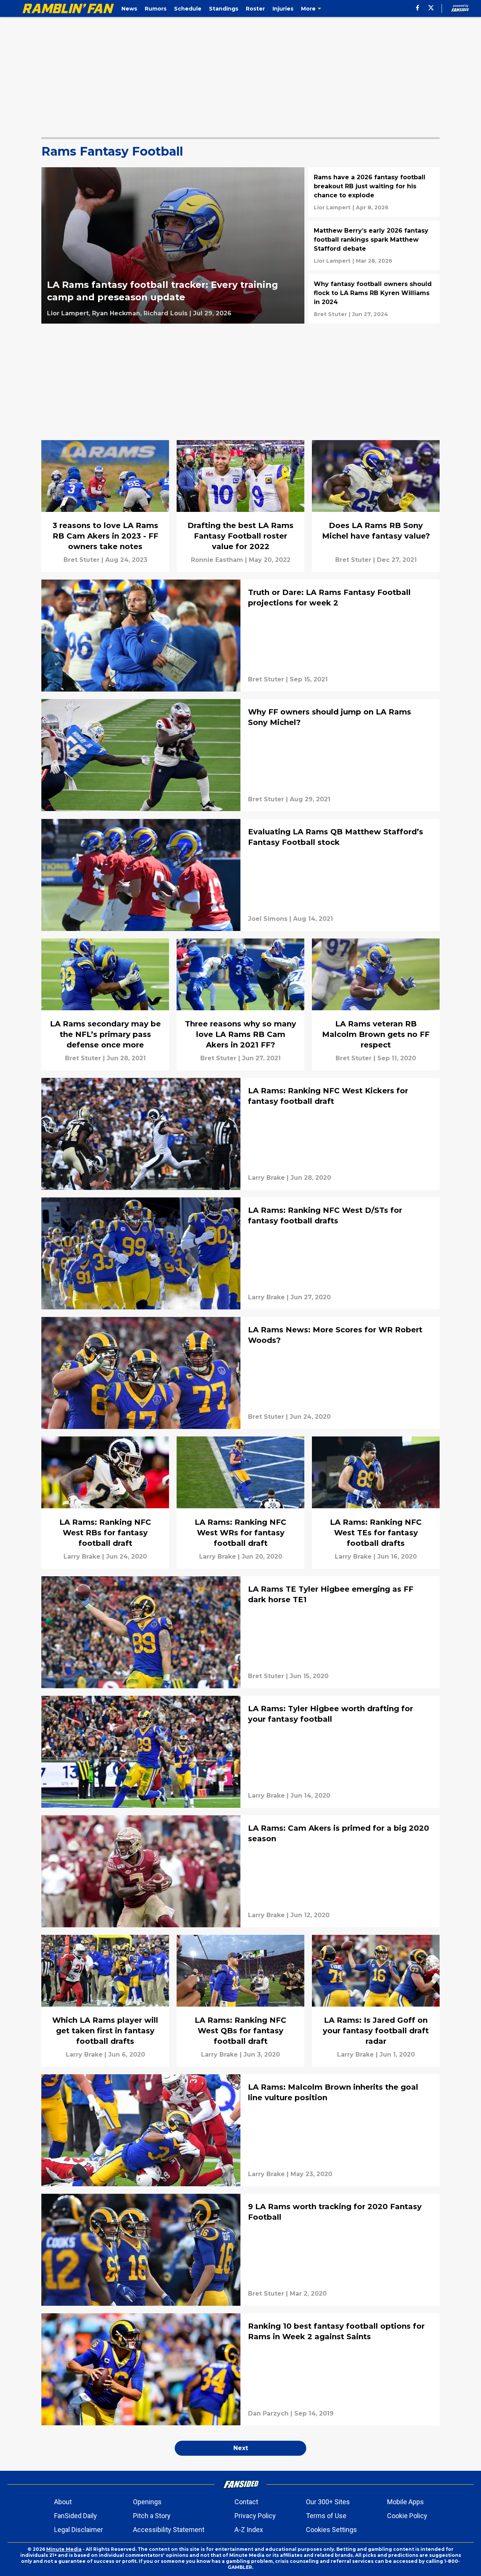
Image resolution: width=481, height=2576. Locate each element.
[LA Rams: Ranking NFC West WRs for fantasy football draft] (240, 1502)
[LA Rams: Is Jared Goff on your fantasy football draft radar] (376, 2001)
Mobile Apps (405, 2502)
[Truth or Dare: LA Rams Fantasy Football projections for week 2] (240, 636)
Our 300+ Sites (328, 2502)
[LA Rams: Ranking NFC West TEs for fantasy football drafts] (376, 1502)
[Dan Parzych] (268, 2414)
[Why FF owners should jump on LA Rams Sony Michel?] (240, 755)
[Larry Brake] (266, 1178)
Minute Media (64, 2549)
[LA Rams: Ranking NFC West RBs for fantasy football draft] (105, 1502)
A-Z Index (249, 2530)
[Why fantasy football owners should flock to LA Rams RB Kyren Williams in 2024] (374, 299)
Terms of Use (326, 2516)
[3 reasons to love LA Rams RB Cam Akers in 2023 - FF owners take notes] (105, 506)
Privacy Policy (255, 2516)
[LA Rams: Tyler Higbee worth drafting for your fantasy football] (240, 1752)
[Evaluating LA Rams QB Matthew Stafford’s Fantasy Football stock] (240, 875)
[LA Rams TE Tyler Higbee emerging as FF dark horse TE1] (240, 1632)
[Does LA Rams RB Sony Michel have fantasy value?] (376, 506)
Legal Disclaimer (79, 2530)
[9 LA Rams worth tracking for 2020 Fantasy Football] (240, 2250)
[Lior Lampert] (332, 207)
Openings (147, 2502)
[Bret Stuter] (330, 314)
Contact (246, 2502)
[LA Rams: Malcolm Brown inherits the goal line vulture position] (240, 2130)
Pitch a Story (152, 2516)
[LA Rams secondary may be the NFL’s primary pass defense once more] (105, 1004)
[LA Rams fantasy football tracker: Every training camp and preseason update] (173, 245)
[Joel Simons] (268, 919)
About (63, 2502)
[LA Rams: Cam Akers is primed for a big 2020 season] (240, 1871)
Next (241, 2448)
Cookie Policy (407, 2516)
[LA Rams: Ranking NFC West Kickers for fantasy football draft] (240, 1134)
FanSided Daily (76, 2516)
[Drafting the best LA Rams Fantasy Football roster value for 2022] (240, 506)
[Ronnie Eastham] (217, 560)
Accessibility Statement (169, 2530)
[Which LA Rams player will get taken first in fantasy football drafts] (105, 2001)
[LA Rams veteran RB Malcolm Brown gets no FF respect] (376, 1004)
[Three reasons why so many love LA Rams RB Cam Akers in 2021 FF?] (240, 1004)
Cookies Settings (331, 2530)
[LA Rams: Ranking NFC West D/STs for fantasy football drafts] (240, 1253)
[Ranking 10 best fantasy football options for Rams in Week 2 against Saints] (240, 2369)
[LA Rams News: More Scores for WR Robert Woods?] (240, 1373)
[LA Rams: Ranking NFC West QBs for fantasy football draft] (240, 2001)
